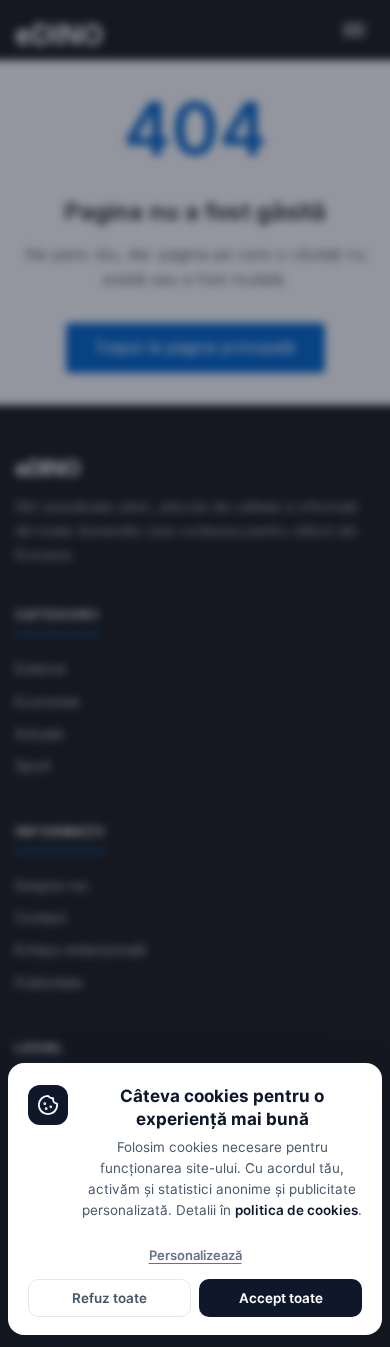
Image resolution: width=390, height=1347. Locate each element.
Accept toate (281, 1298)
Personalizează (195, 1255)
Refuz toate (109, 1298)
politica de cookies (296, 1210)
